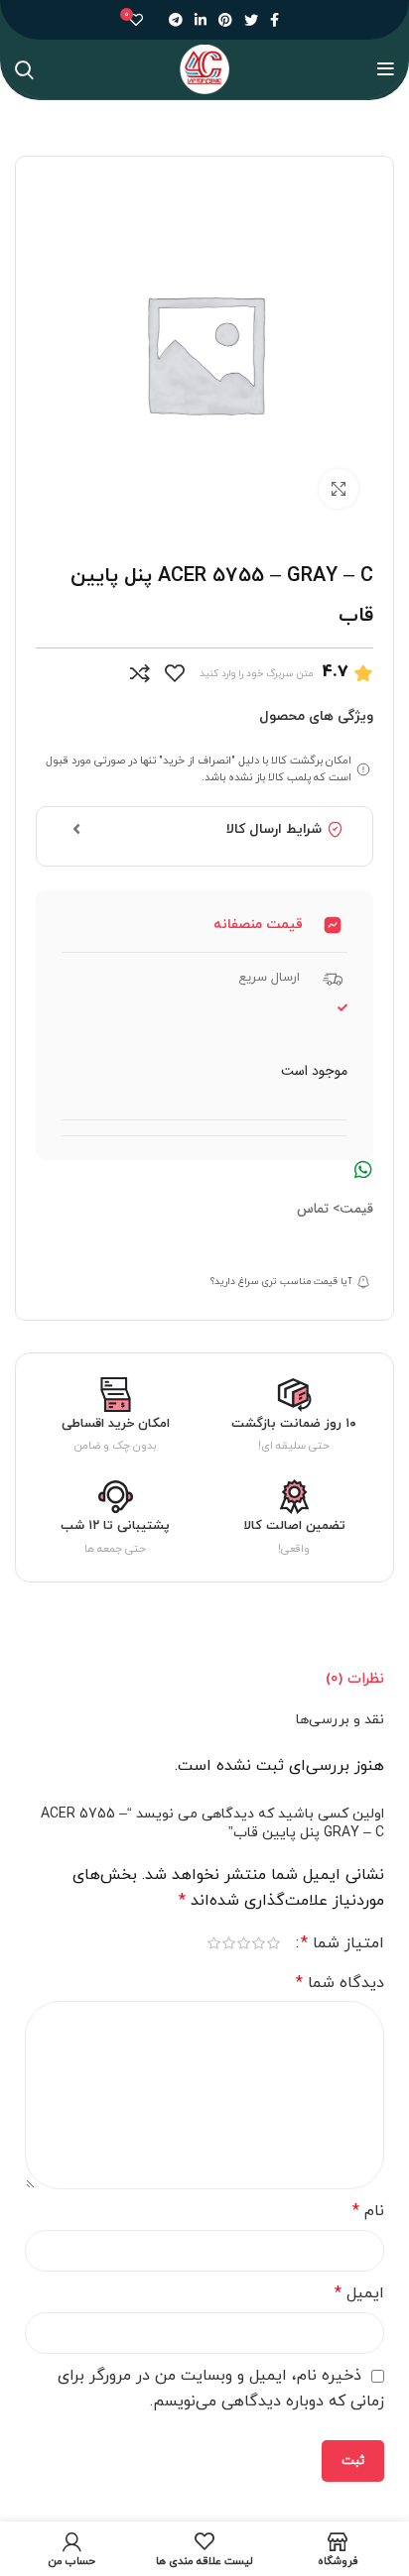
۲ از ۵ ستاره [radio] (259, 1943)
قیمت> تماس (335, 1209)
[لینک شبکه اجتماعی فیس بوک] (274, 20)
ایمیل (359, 2293)
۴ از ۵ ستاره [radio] (229, 1943)
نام (368, 2211)
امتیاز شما (342, 1943)
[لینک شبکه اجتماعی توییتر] (251, 20)
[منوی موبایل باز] (386, 69)
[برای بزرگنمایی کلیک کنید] (339, 489)
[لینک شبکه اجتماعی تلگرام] (176, 20)
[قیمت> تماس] (363, 1170)
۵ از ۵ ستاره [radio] (214, 1943)
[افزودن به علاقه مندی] (175, 673)
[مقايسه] (140, 673)
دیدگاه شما (340, 1983)
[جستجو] (24, 69)
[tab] (355, 1679)
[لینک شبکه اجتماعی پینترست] (225, 20)
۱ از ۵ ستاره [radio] (273, 1943)
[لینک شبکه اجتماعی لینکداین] (201, 20)
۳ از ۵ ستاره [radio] (244, 1943)
